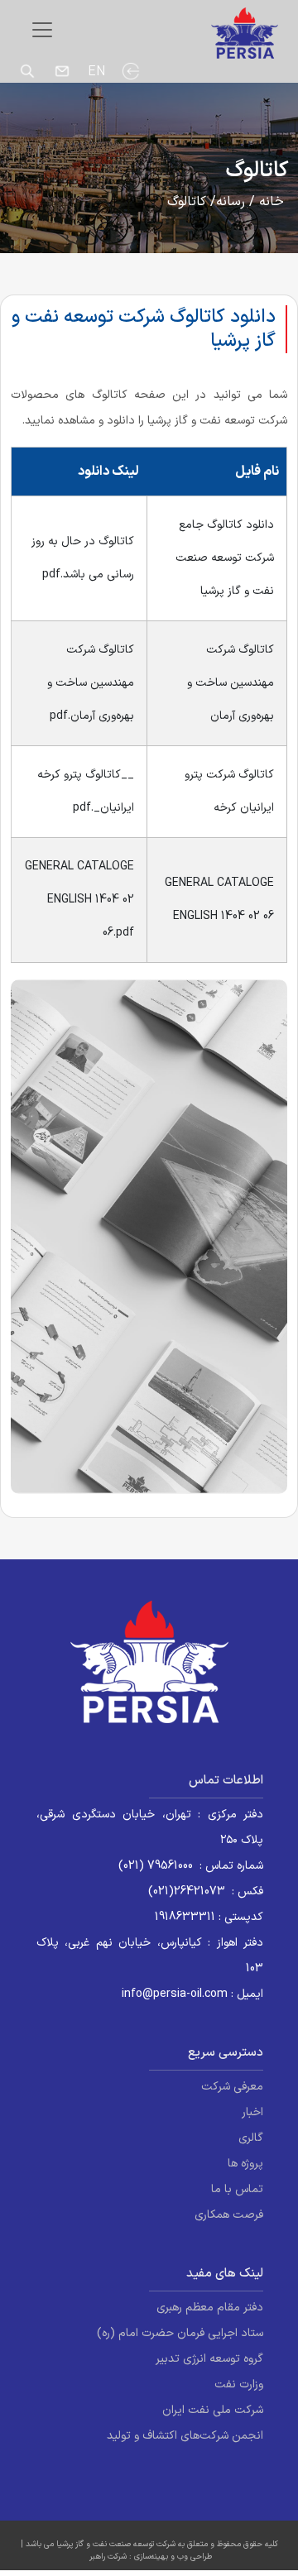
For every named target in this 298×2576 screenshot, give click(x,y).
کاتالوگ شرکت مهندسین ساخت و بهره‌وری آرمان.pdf (91, 683)
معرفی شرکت (232, 2087)
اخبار (252, 2112)
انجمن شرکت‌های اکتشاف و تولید (185, 2436)
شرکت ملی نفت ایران (213, 2410)
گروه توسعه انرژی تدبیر (209, 2359)
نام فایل (257, 472)
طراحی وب (195, 2557)
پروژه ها (245, 2164)
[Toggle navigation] (42, 30)
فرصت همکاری (229, 2215)
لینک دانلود (108, 472)
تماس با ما (237, 2189)
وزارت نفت (239, 2384)
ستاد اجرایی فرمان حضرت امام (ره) (180, 2333)
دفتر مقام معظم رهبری (210, 2308)
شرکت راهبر (108, 2557)
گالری (251, 2138)
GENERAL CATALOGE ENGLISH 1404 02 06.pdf (79, 900)
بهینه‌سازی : (147, 2557)
